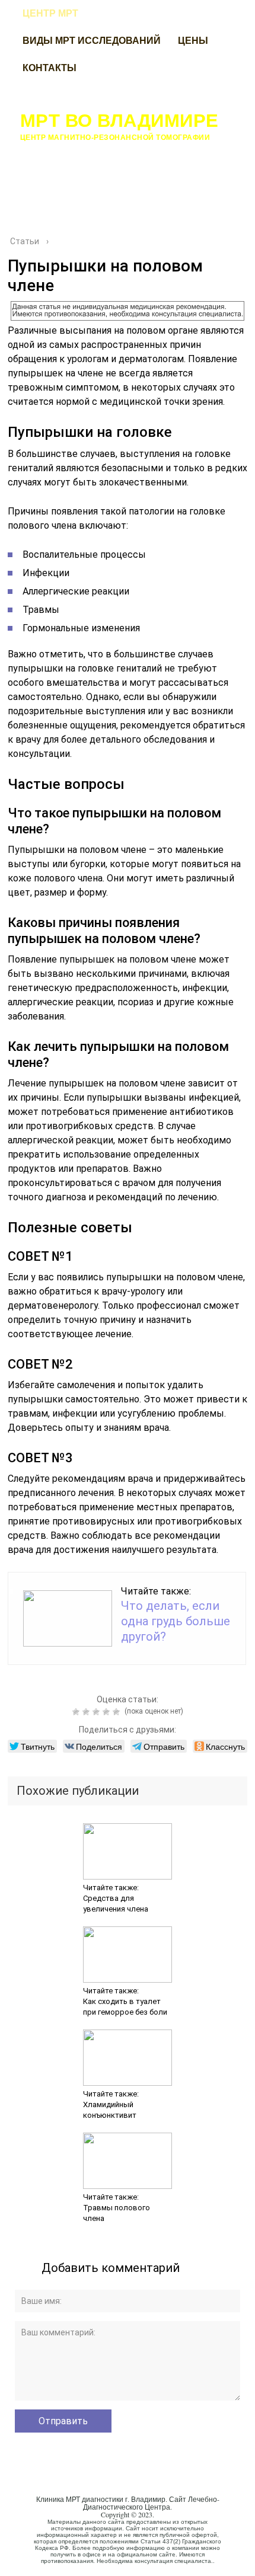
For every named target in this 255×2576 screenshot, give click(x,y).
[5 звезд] (118, 1712)
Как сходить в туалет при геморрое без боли (125, 2007)
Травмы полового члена (117, 2213)
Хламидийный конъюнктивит (110, 2110)
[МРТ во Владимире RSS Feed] (23, 2555)
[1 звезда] (77, 1712)
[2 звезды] (87, 1712)
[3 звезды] (98, 1712)
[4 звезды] (108, 1712)
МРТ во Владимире (119, 120)
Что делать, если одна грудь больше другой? (176, 1621)
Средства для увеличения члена (116, 1904)
